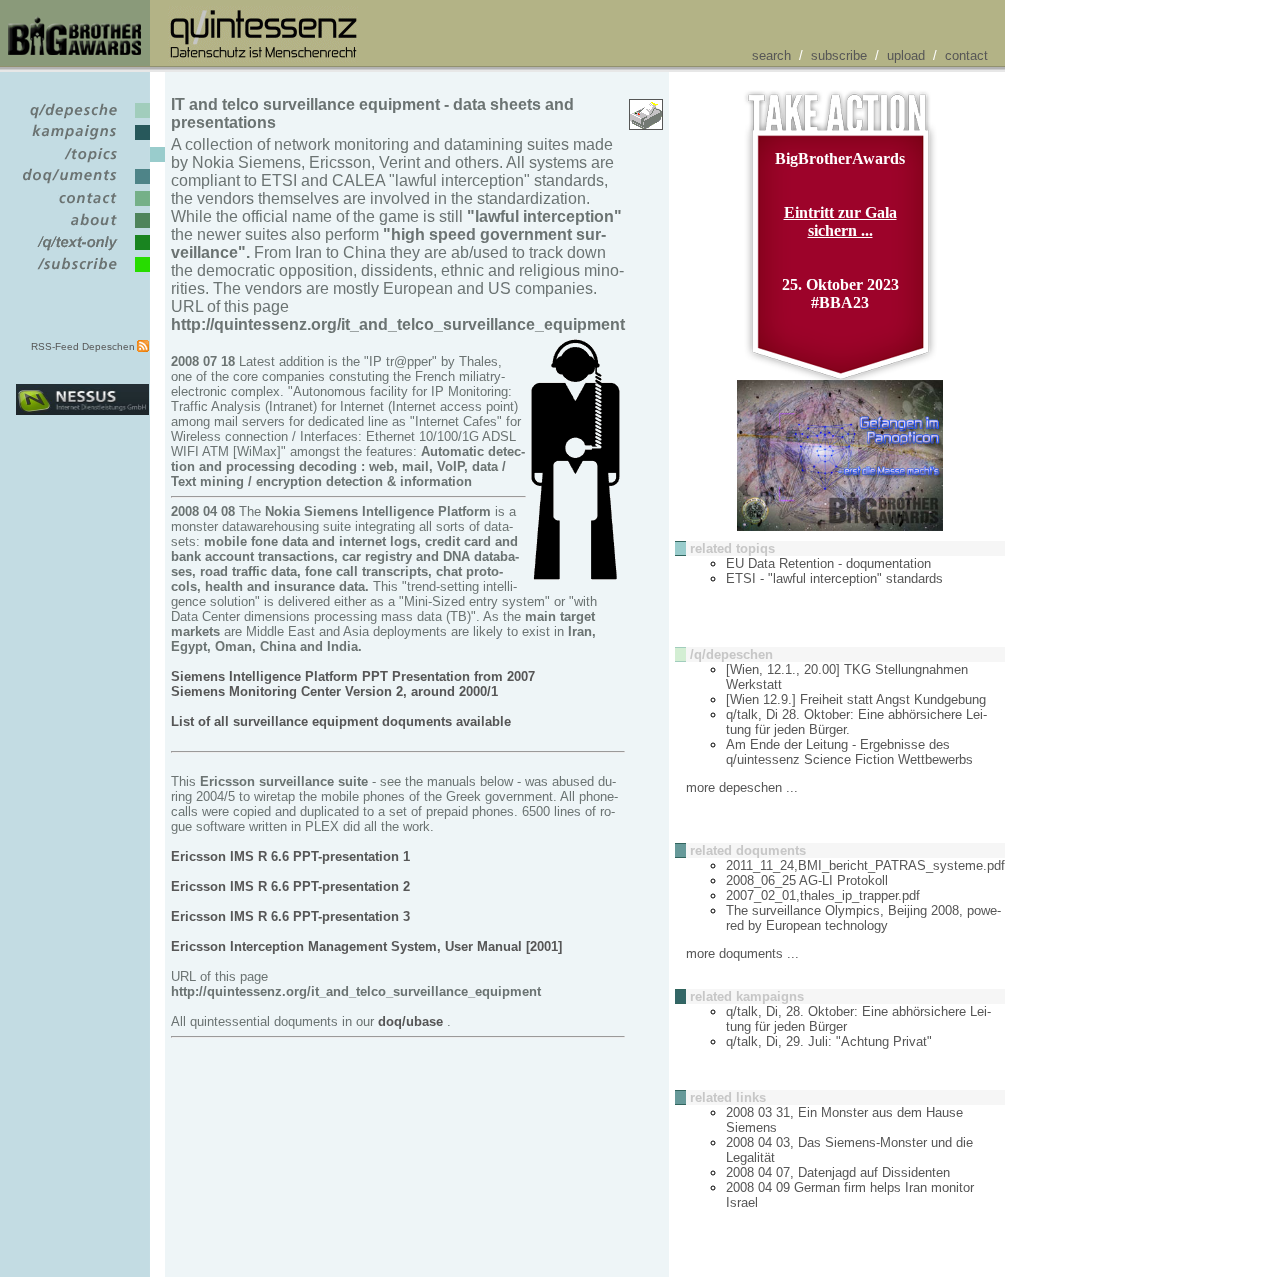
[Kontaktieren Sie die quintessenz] (82, 206)
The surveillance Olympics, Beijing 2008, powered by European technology (863, 918)
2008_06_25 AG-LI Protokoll (807, 880)
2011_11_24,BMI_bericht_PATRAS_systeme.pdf (865, 865)
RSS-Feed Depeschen (83, 346)
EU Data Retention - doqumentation (828, 563)
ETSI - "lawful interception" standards (834, 578)
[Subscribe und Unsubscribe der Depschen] (82, 272)
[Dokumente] (82, 184)
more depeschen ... (742, 787)
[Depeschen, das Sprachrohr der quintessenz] (82, 118)
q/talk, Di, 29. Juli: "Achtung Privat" (829, 1041)
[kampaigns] (82, 140)
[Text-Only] (82, 250)
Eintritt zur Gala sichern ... (840, 221)
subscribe (839, 55)
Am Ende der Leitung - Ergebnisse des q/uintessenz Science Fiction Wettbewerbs (849, 752)
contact (966, 55)
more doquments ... (742, 953)
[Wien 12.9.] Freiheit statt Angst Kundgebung (856, 699)
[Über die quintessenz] (82, 228)
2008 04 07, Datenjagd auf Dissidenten (838, 1172)
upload (906, 55)
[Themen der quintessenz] (82, 162)
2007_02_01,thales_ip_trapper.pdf (823, 895)
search (771, 55)
